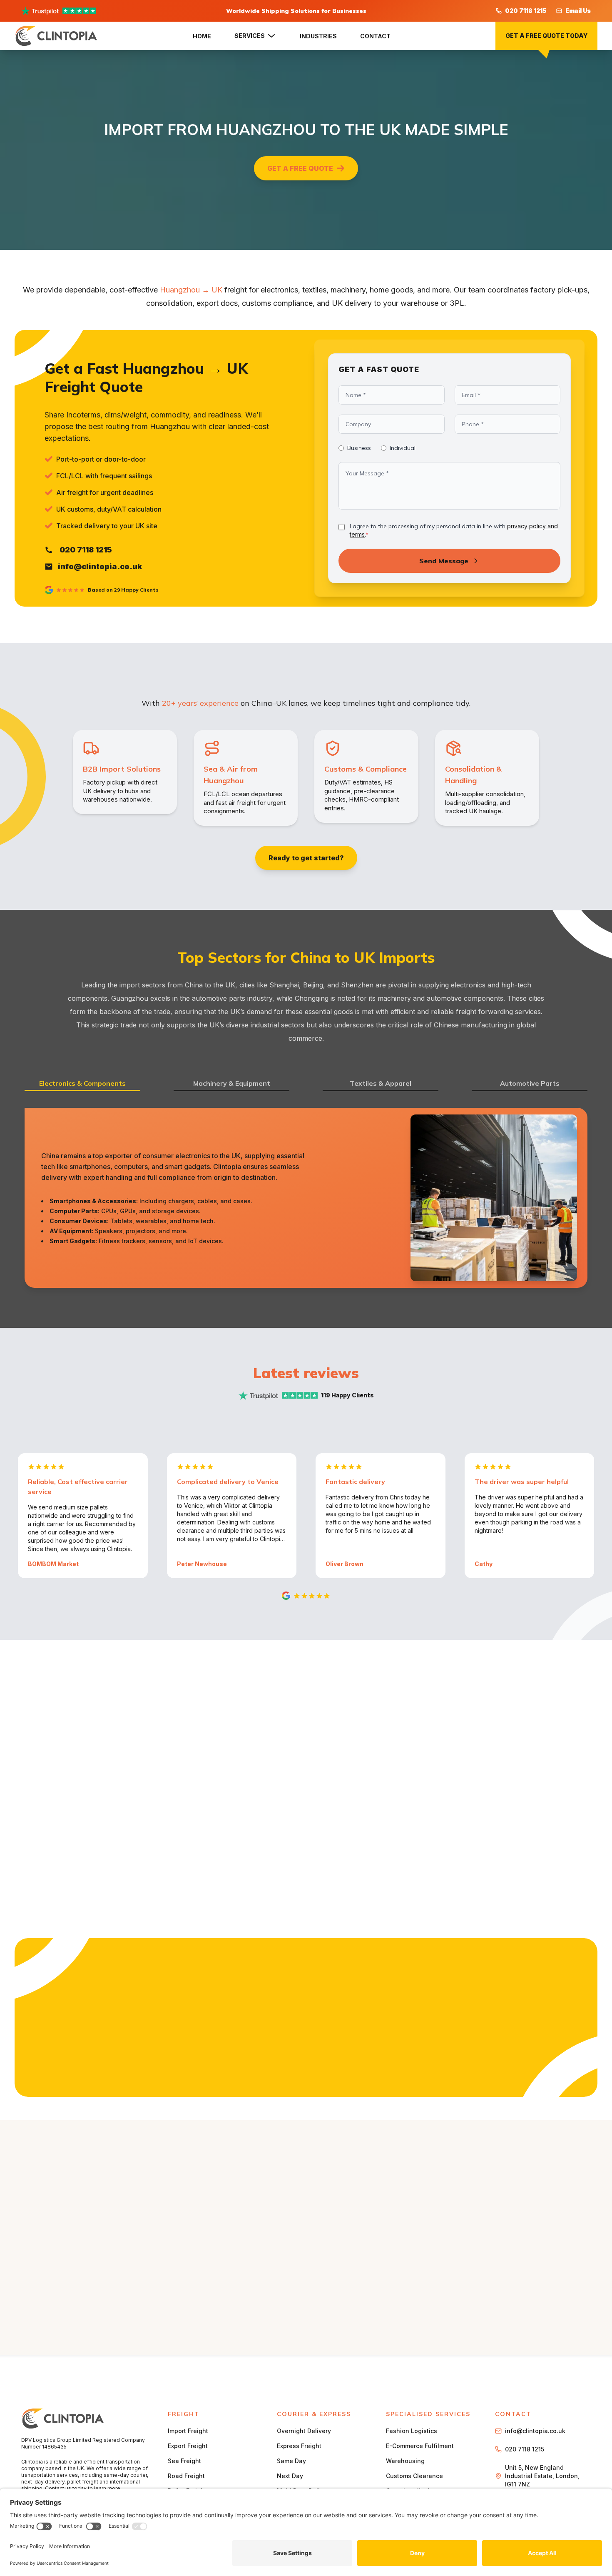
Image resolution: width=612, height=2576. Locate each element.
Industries (318, 36)
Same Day (291, 2461)
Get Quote (306, 2085)
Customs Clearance (414, 2476)
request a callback (354, 1731)
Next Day (290, 2476)
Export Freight (188, 2446)
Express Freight (299, 2446)
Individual (403, 448)
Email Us (578, 11)
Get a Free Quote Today (546, 36)
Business (359, 448)
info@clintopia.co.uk (535, 2431)
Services (250, 36)
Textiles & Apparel (381, 1083)
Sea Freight (184, 2461)
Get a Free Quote (300, 168)
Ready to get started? (306, 858)
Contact (375, 36)
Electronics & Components (82, 1083)
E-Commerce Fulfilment (420, 2446)
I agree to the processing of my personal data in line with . (454, 530)
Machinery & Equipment (232, 1083)
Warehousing (405, 2461)
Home (202, 36)
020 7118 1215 (526, 11)
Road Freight (186, 2476)
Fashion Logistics (412, 2431)
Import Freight (188, 2431)
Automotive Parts (530, 1083)
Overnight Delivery (304, 2431)
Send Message (444, 561)
